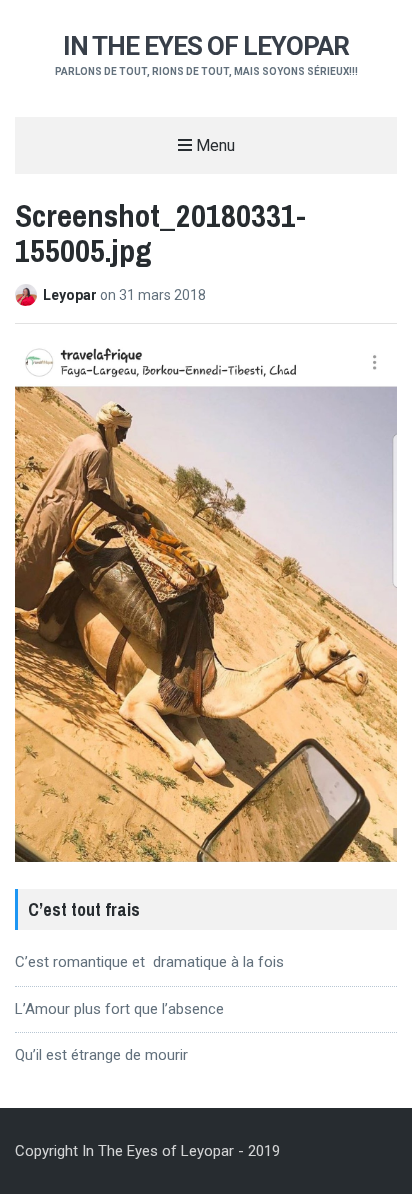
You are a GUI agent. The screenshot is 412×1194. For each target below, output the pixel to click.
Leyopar (71, 295)
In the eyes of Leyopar (206, 46)
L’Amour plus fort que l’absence (119, 1009)
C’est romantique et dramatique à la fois (149, 962)
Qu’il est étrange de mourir (101, 1055)
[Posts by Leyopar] (29, 295)
